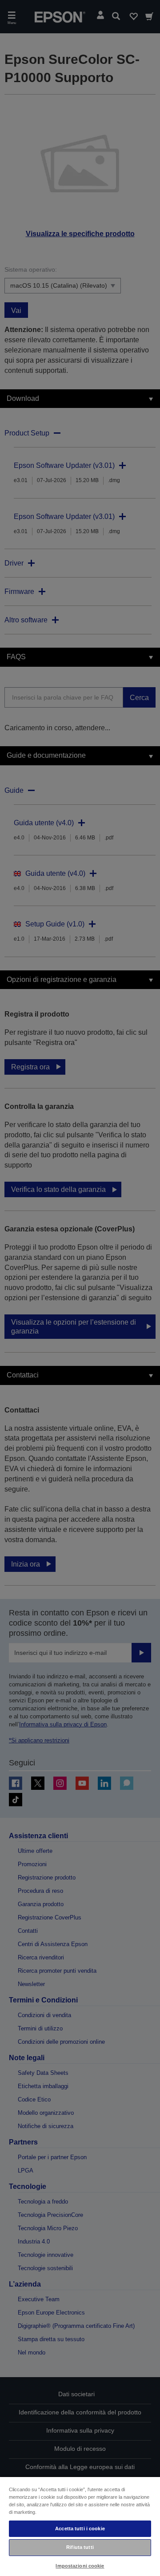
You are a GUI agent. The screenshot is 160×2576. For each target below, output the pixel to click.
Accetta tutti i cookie (80, 2529)
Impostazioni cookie (80, 2566)
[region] (80, 2526)
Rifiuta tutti (80, 2547)
